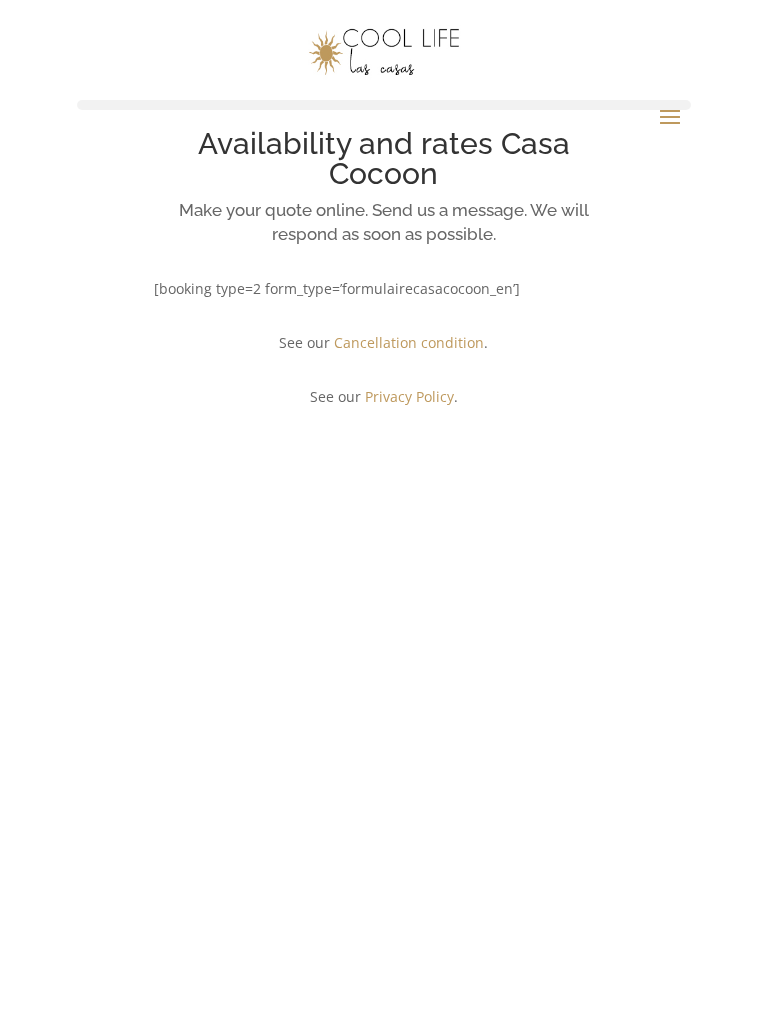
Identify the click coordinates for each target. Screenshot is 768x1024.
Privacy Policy (409, 396)
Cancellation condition (409, 342)
